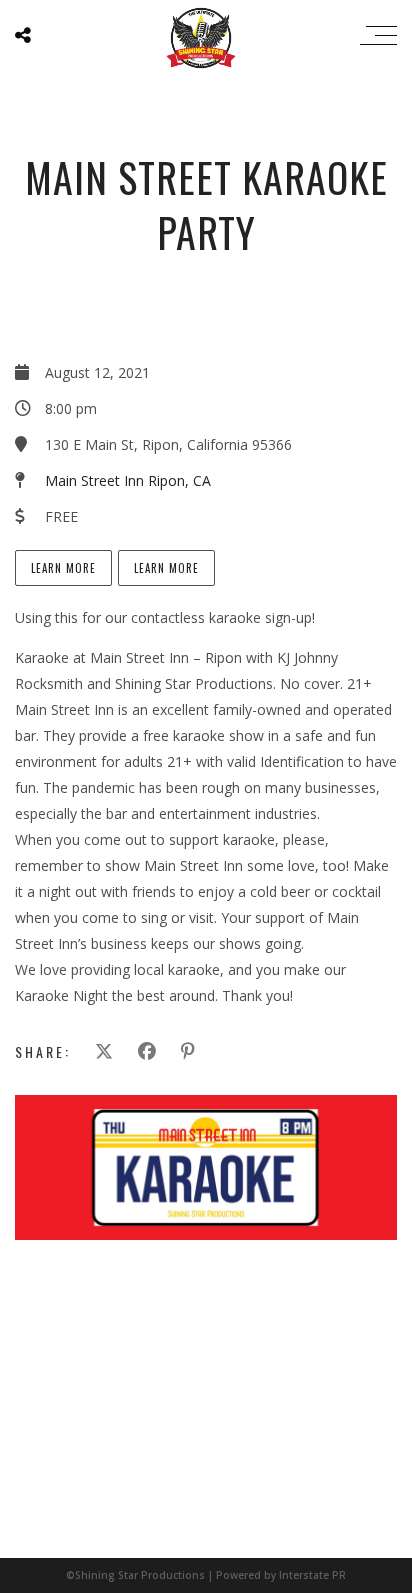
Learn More (63, 568)
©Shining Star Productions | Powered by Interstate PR (206, 1575)
